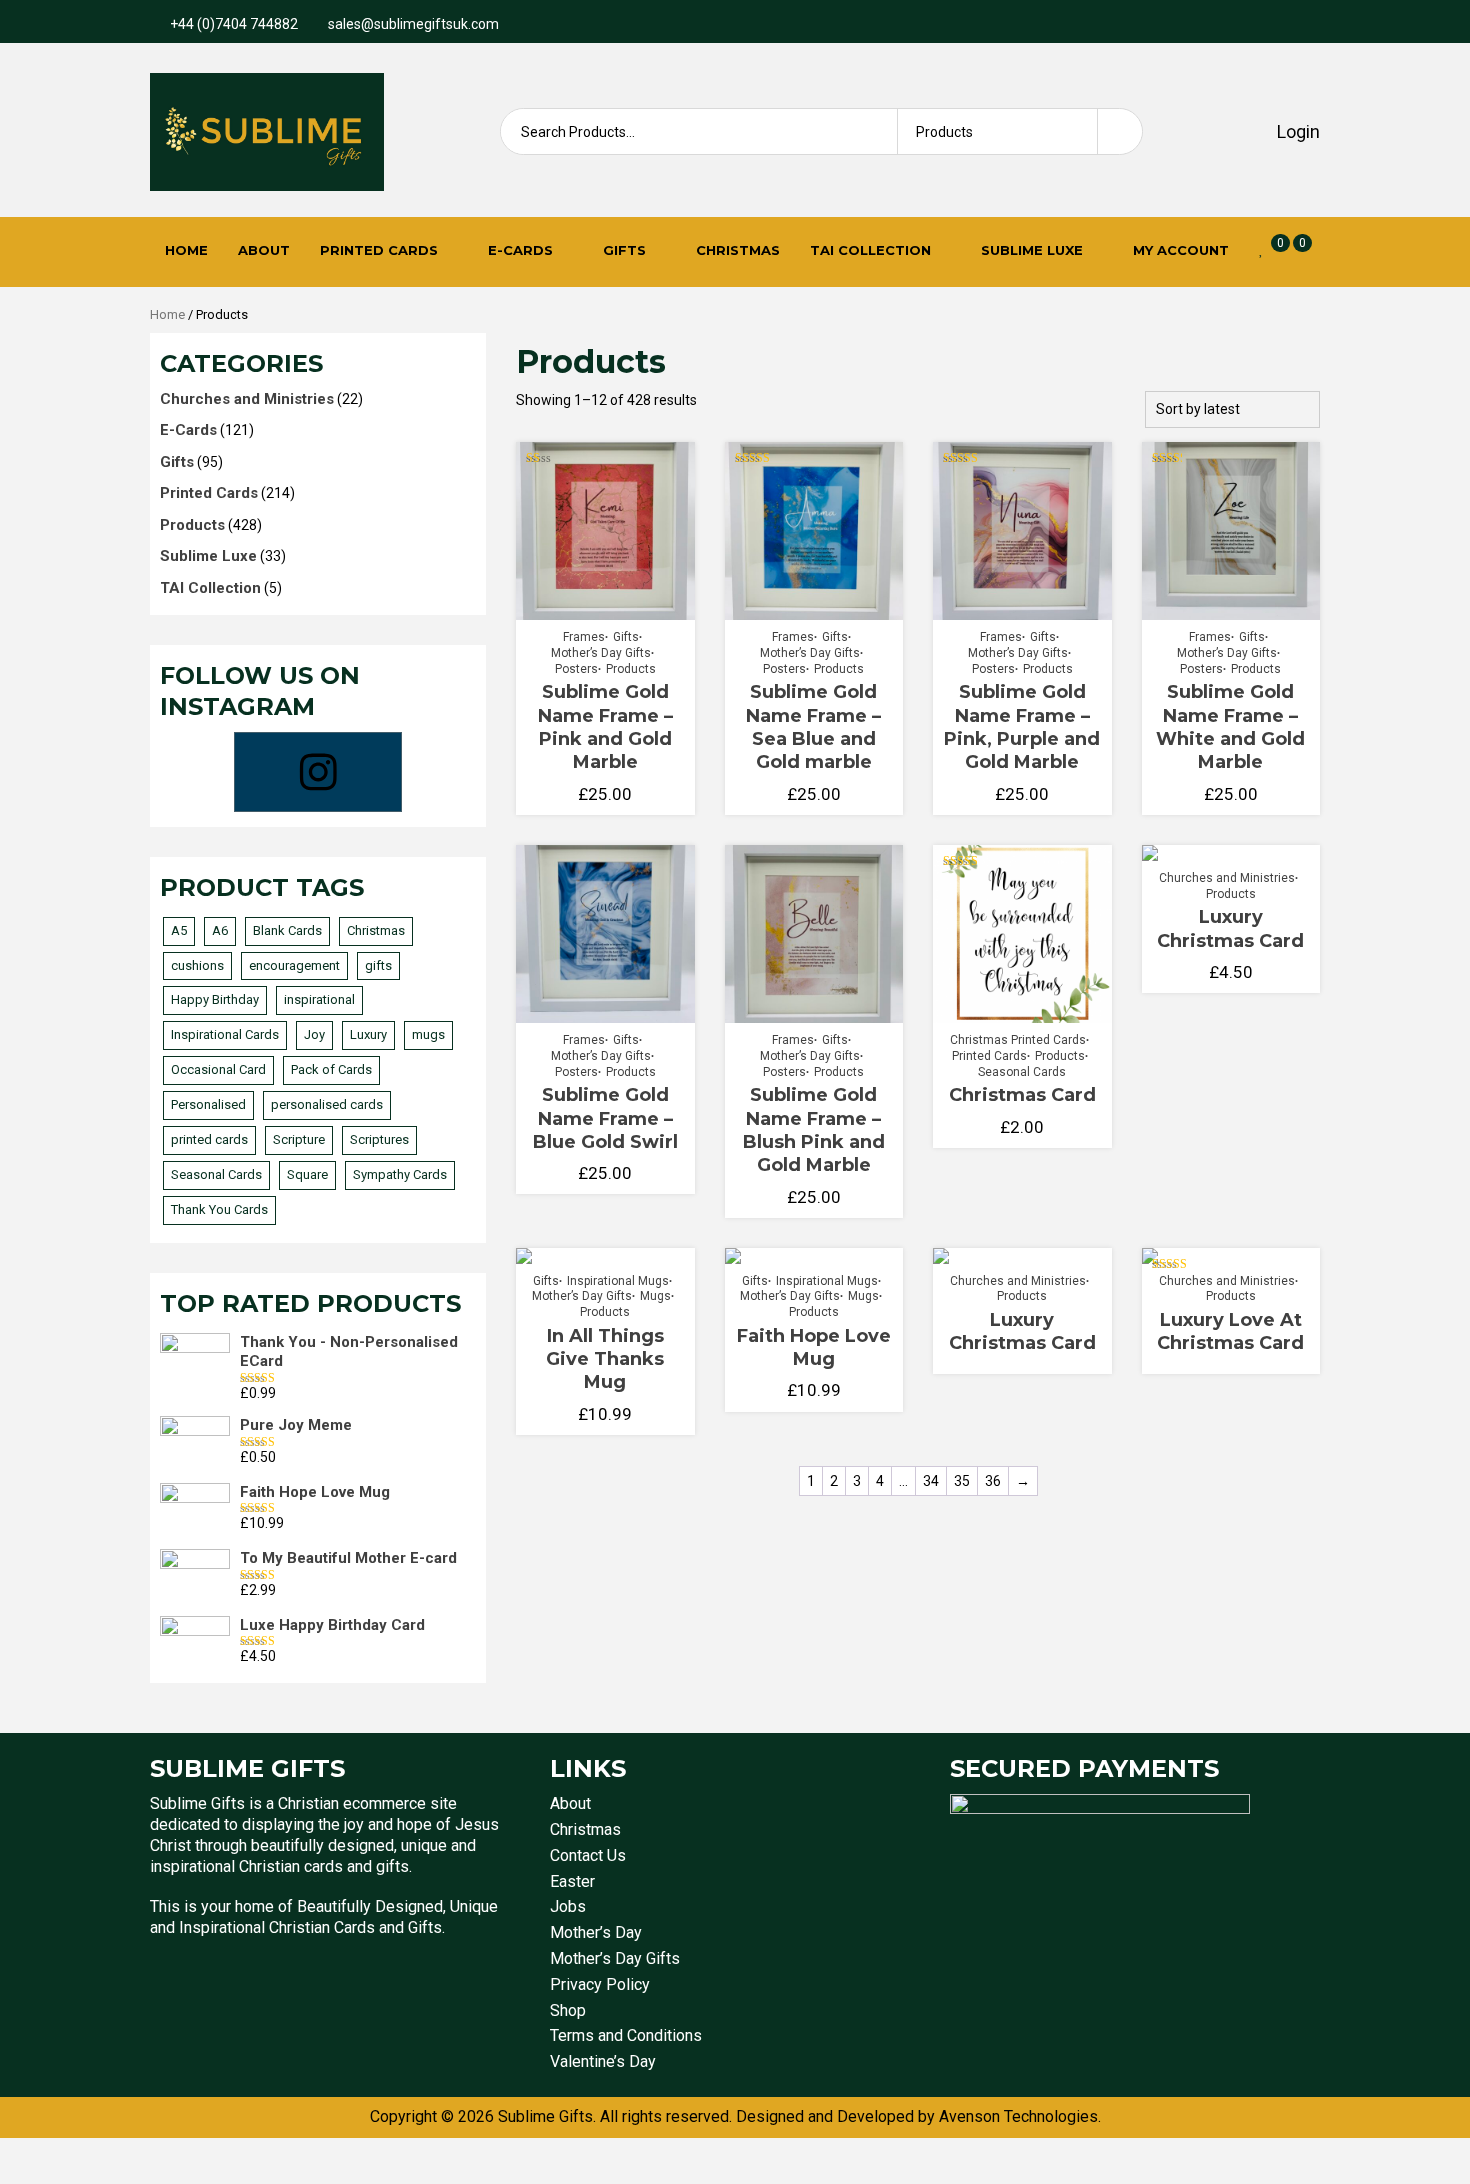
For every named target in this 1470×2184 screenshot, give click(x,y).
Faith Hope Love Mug (814, 1347)
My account (1181, 250)
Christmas (738, 250)
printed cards (209, 1139)
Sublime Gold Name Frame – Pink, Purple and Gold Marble (1022, 727)
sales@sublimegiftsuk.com (413, 24)
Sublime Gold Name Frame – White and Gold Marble (1230, 727)
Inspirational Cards (225, 1034)
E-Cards (520, 250)
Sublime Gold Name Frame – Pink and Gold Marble (605, 727)
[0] (1261, 248)
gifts (378, 965)
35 (962, 1481)
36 (993, 1481)
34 (931, 1481)
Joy (314, 1034)
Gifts (624, 250)
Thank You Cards (219, 1209)
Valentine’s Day (603, 2061)
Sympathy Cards (400, 1174)
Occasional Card (218, 1069)
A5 (179, 930)
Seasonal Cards (1022, 1072)
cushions (197, 965)
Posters (576, 669)
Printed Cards (379, 250)
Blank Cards (287, 930)
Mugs (655, 1296)
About (264, 250)
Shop (568, 2010)
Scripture (299, 1139)
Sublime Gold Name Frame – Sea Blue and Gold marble (813, 727)
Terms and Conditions (626, 2035)
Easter (572, 1881)
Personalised (208, 1104)
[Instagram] (318, 772)
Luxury (368, 1034)
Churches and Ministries (1227, 878)
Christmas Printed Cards (1018, 1040)
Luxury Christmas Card (1230, 928)
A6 (220, 930)
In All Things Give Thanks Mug (605, 1359)
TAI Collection (870, 250)
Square (307, 1174)
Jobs (568, 1906)
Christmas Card (1022, 1095)
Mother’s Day (596, 1932)
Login (1296, 131)
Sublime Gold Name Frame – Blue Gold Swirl (605, 1118)
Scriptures (379, 1139)
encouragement (294, 965)
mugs (428, 1034)
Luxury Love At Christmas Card (1230, 1331)
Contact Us (588, 1855)
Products (631, 669)
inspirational (319, 999)
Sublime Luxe (1032, 250)
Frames (584, 637)
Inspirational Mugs (618, 1281)
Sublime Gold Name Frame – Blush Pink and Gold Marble (814, 1130)
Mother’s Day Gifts (601, 653)
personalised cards (327, 1104)
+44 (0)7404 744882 (234, 24)
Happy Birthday (215, 999)
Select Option (610, 602)
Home (186, 250)
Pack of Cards (331, 1069)
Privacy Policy (600, 1984)
